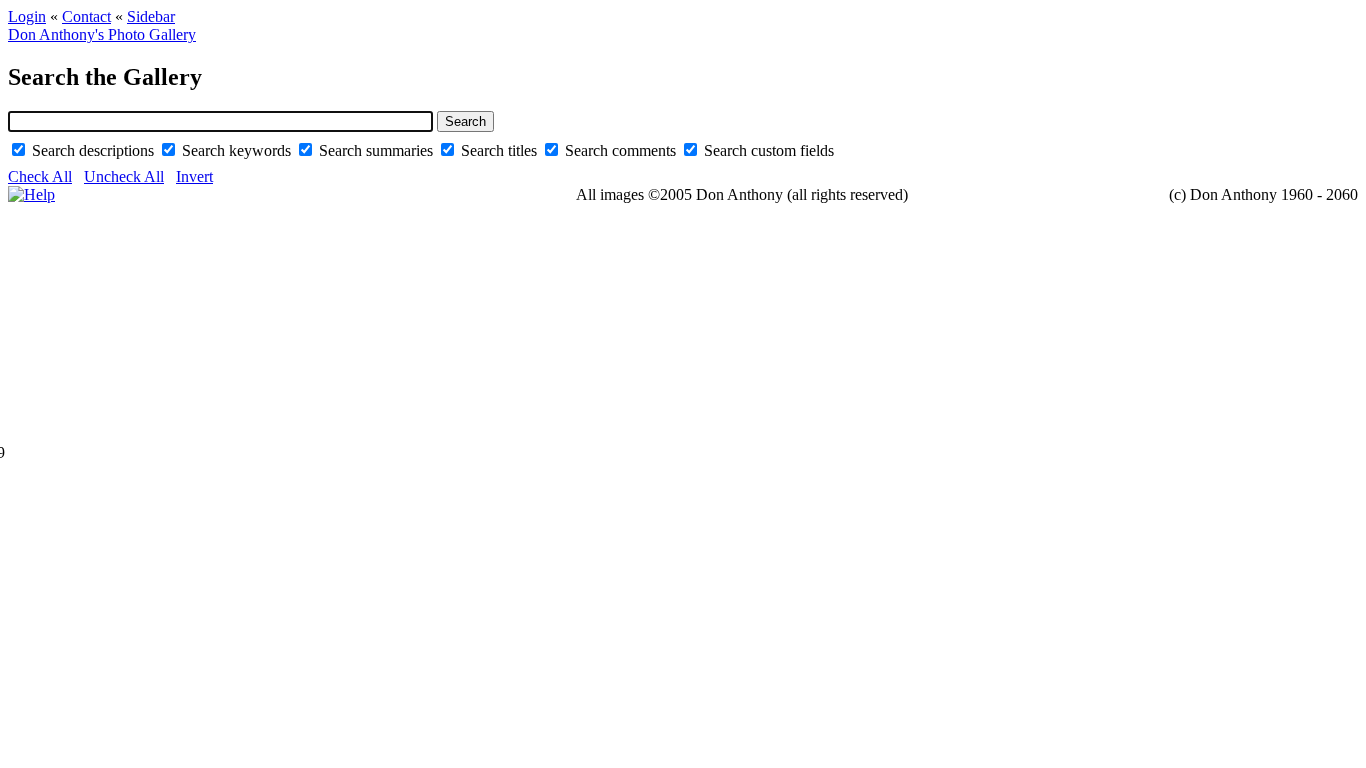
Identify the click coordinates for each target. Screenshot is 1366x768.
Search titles (501, 150)
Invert (194, 176)
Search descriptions (95, 150)
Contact (86, 16)
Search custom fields (769, 150)
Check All (40, 176)
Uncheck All (124, 176)
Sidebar (151, 16)
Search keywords (238, 150)
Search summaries (378, 150)
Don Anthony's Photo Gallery (102, 34)
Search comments (622, 150)
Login (27, 16)
